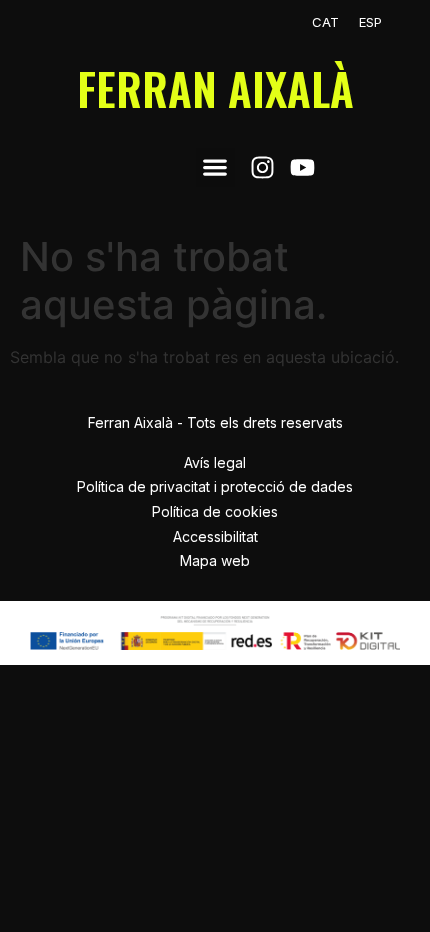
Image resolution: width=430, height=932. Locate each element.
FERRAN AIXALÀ (215, 88)
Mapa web (215, 560)
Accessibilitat (215, 536)
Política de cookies (215, 511)
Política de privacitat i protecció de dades (215, 486)
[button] (215, 167)
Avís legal (215, 462)
